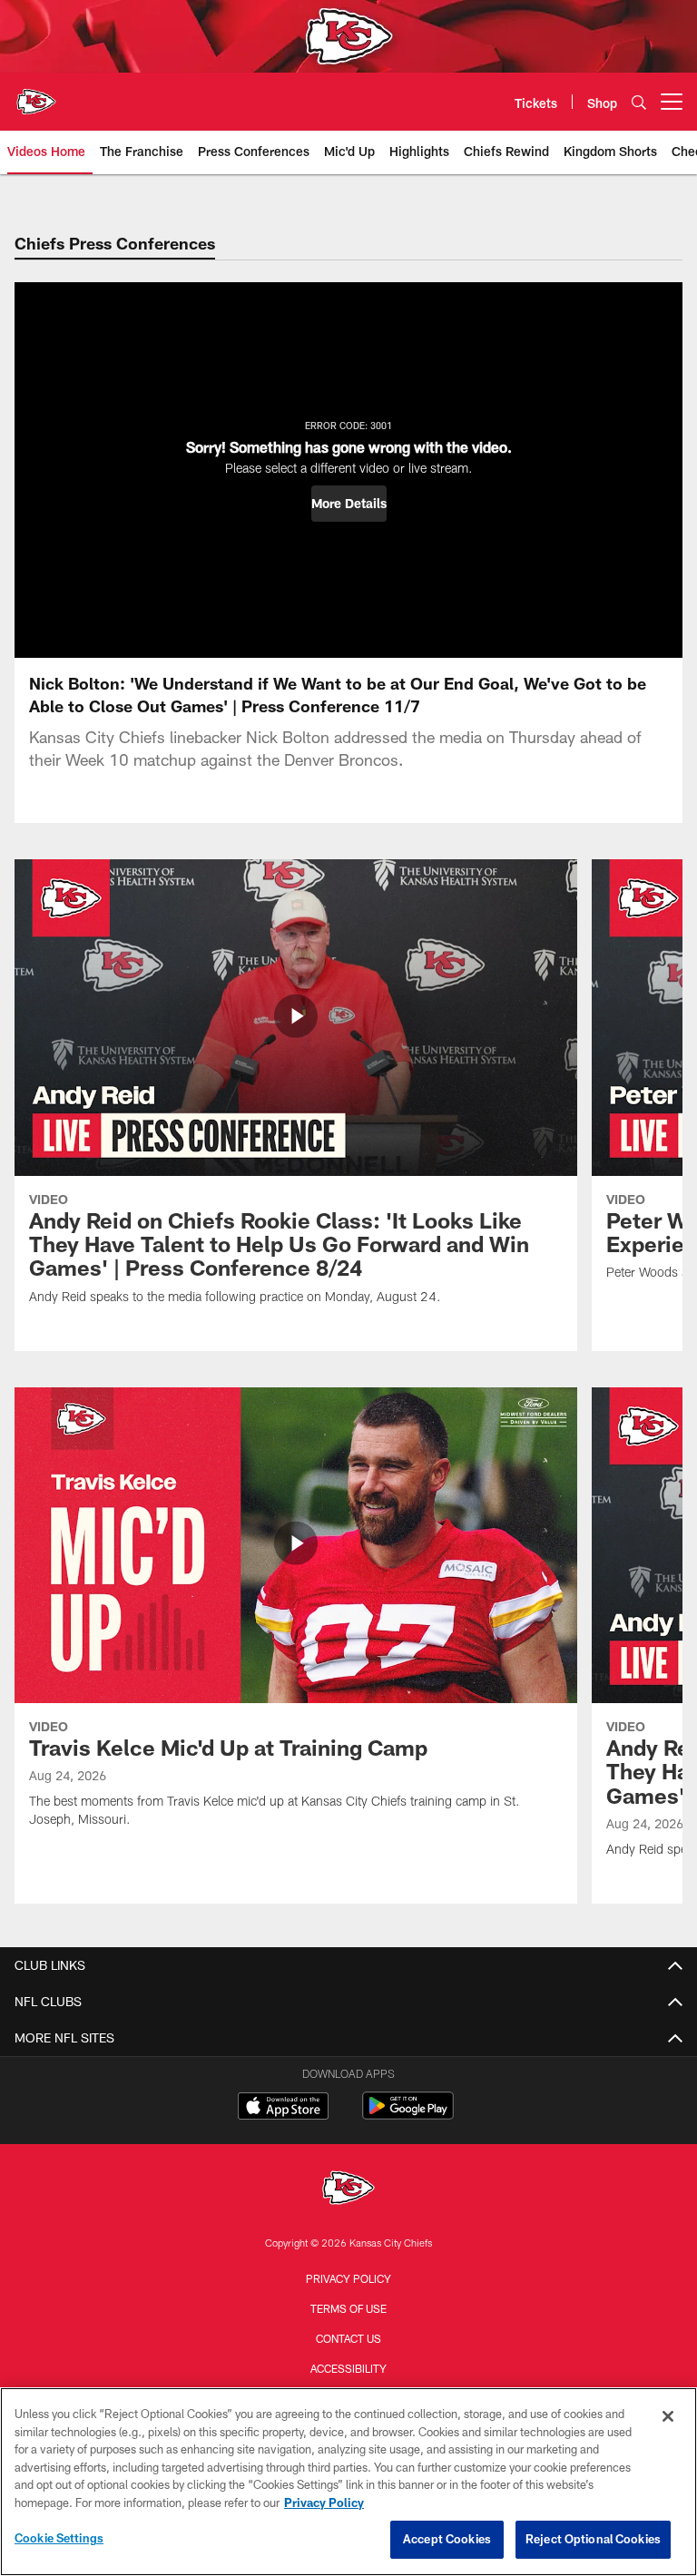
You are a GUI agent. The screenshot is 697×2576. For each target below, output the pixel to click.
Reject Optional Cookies (593, 2539)
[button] (349, 504)
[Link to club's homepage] (36, 94)
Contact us (348, 2338)
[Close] (668, 2416)
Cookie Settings (59, 2538)
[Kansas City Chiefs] (348, 2190)
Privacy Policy (348, 2278)
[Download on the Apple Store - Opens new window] (283, 2108)
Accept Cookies (447, 2539)
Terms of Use (348, 2308)
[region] (348, 2482)
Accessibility (348, 2368)
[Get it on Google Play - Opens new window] (408, 2115)
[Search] (639, 102)
